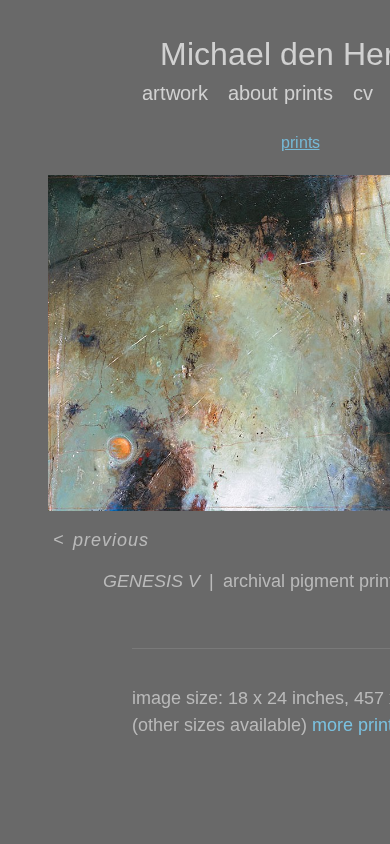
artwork (175, 93)
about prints (280, 93)
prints (300, 142)
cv (363, 93)
